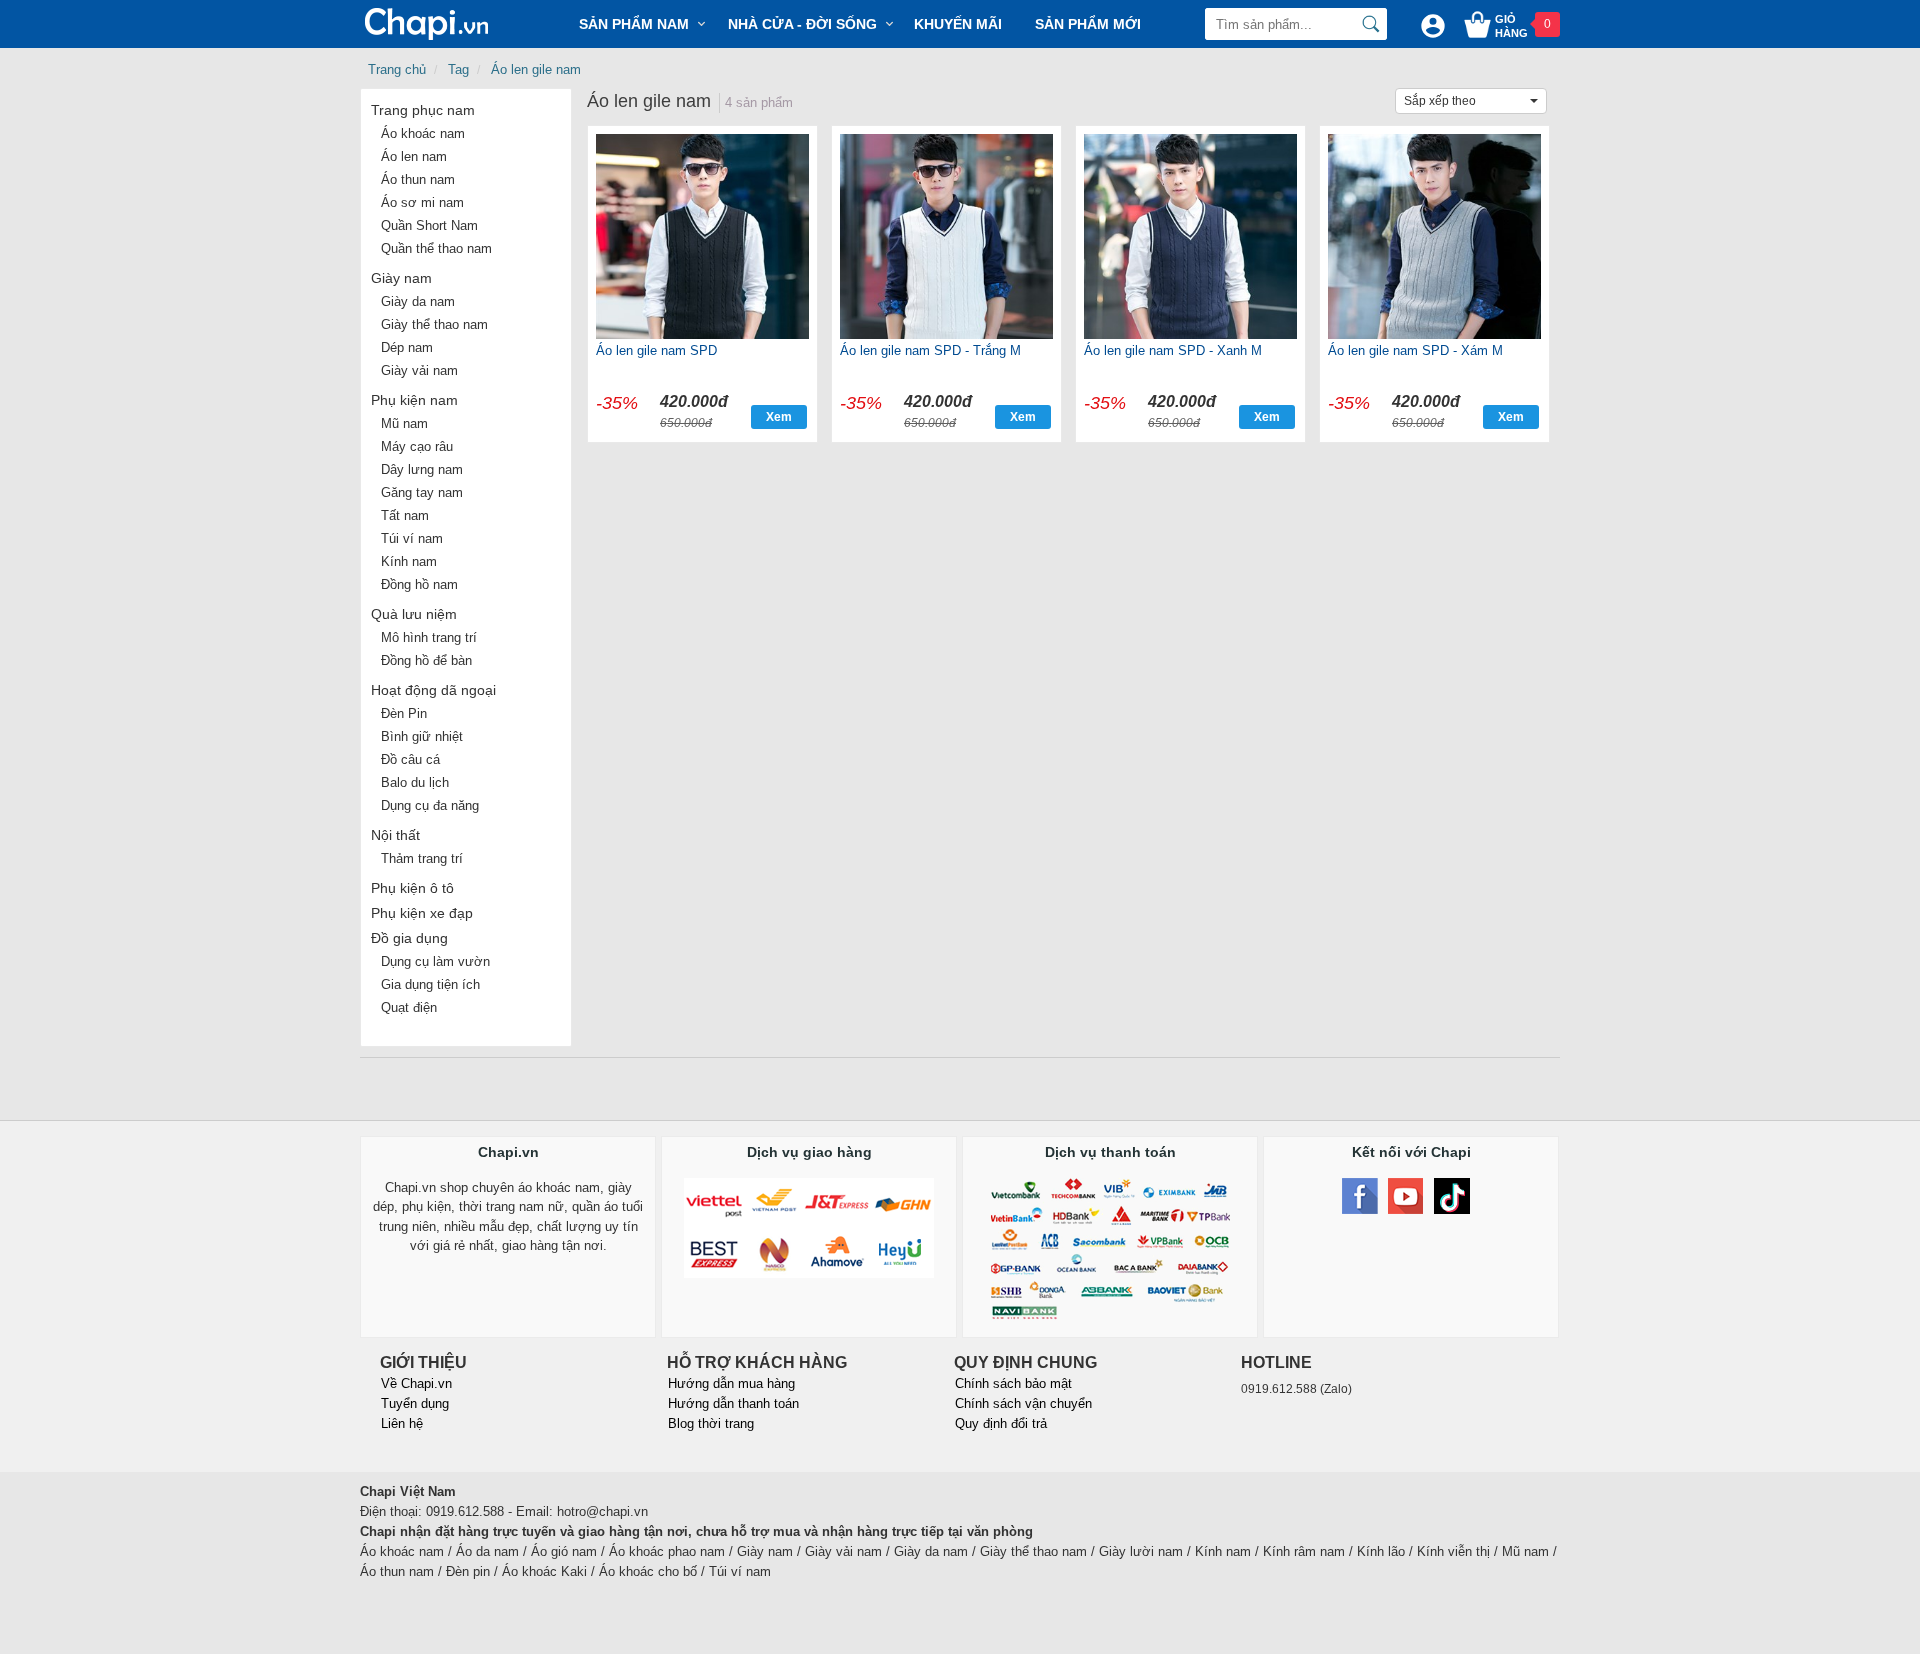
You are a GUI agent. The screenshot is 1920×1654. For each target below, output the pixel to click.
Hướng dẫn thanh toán (733, 1403)
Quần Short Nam (429, 225)
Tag (458, 69)
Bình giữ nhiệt (422, 736)
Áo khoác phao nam (667, 1551)
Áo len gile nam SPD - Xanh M (1173, 350)
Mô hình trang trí (429, 637)
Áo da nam (487, 1551)
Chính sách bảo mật (1013, 1383)
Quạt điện (409, 1007)
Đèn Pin (404, 713)
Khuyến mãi (958, 24)
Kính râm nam (1304, 1551)
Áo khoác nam (423, 133)
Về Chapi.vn (416, 1383)
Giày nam (401, 278)
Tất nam (405, 515)
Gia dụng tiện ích (430, 984)
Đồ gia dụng (409, 938)
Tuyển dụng (415, 1403)
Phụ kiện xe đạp (422, 913)
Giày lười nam (1141, 1551)
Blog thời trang (711, 1423)
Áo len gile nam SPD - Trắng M (930, 350)
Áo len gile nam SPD (656, 350)
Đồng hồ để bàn (426, 660)
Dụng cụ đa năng (430, 805)
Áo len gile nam (536, 69)
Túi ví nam (412, 538)
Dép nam (407, 347)
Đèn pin (468, 1571)
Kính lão (1381, 1551)
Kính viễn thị (1453, 1551)
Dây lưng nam (422, 469)
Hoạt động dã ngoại (433, 690)
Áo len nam (414, 156)
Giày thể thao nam (434, 324)
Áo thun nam (418, 179)
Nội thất (395, 835)
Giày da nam (418, 301)
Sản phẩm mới (1088, 24)
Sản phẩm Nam (634, 24)
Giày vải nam (419, 370)
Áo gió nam (564, 1551)
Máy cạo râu (417, 446)
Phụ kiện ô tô (412, 888)
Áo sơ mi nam (422, 202)
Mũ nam (404, 423)
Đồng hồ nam (419, 584)
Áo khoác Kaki (544, 1571)
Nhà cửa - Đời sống (802, 24)
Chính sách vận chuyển (1023, 1403)
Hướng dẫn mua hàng (731, 1383)
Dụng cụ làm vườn (435, 961)
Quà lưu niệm (414, 614)
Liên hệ (402, 1423)
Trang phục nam (423, 110)
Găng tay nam (422, 492)
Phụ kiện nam (414, 400)
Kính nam (409, 561)
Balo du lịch (415, 782)
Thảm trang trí (422, 858)
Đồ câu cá (410, 759)
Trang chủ (397, 69)
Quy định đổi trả (1001, 1423)
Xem (779, 417)
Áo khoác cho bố (648, 1571)
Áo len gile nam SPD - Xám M (1415, 350)
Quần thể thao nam (436, 248)
